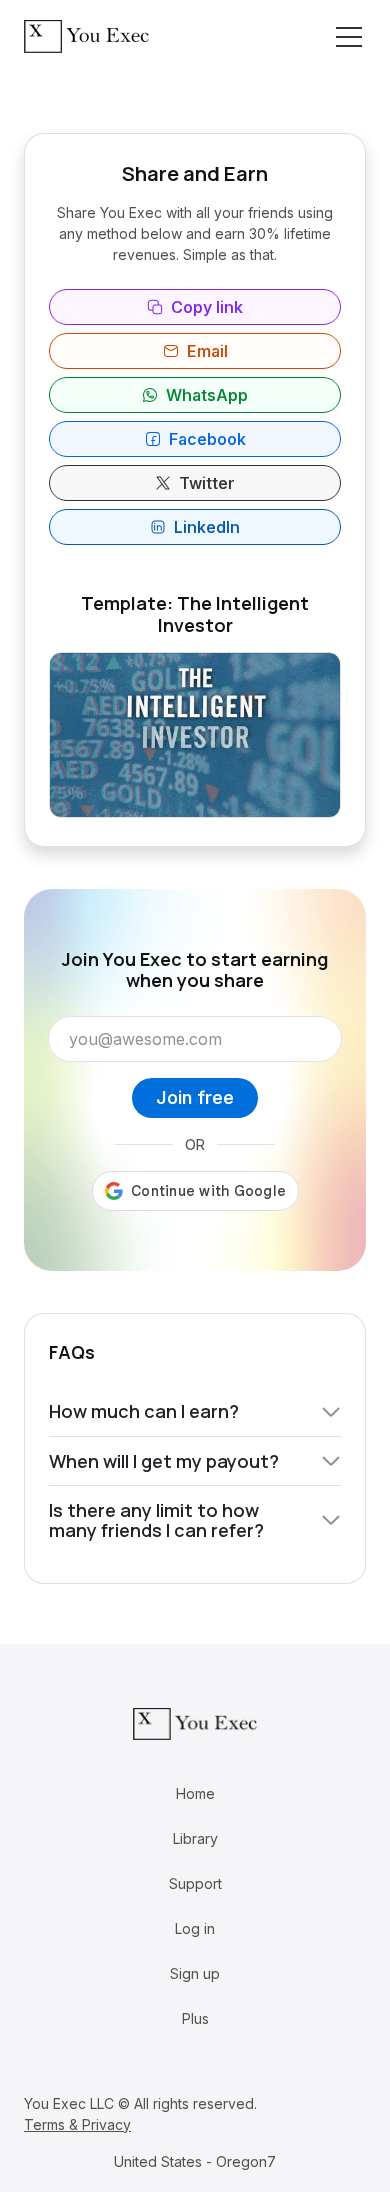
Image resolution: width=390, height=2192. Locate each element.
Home (195, 1793)
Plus (195, 2018)
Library (195, 1838)
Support (195, 1883)
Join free (195, 1097)
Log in (195, 1928)
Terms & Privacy (77, 2124)
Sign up (195, 1973)
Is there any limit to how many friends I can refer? (156, 1520)
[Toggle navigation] (349, 37)
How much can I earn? (144, 1411)
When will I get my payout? (164, 1461)
